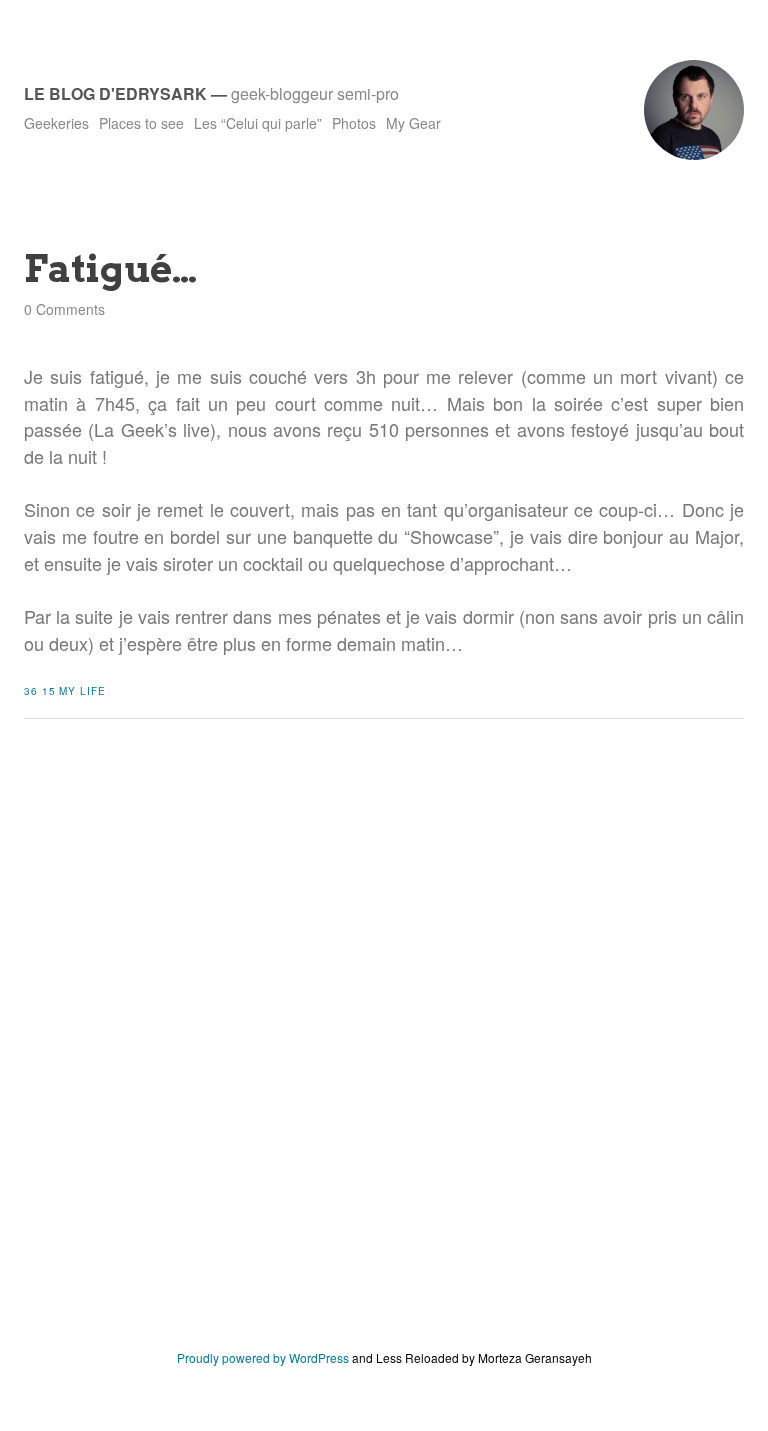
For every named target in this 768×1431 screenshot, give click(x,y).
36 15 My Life (65, 691)
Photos (354, 123)
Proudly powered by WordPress (263, 1357)
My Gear (413, 123)
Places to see (141, 123)
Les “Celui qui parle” (258, 123)
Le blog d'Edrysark (115, 93)
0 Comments (64, 309)
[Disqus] (384, 1049)
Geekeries (56, 123)
